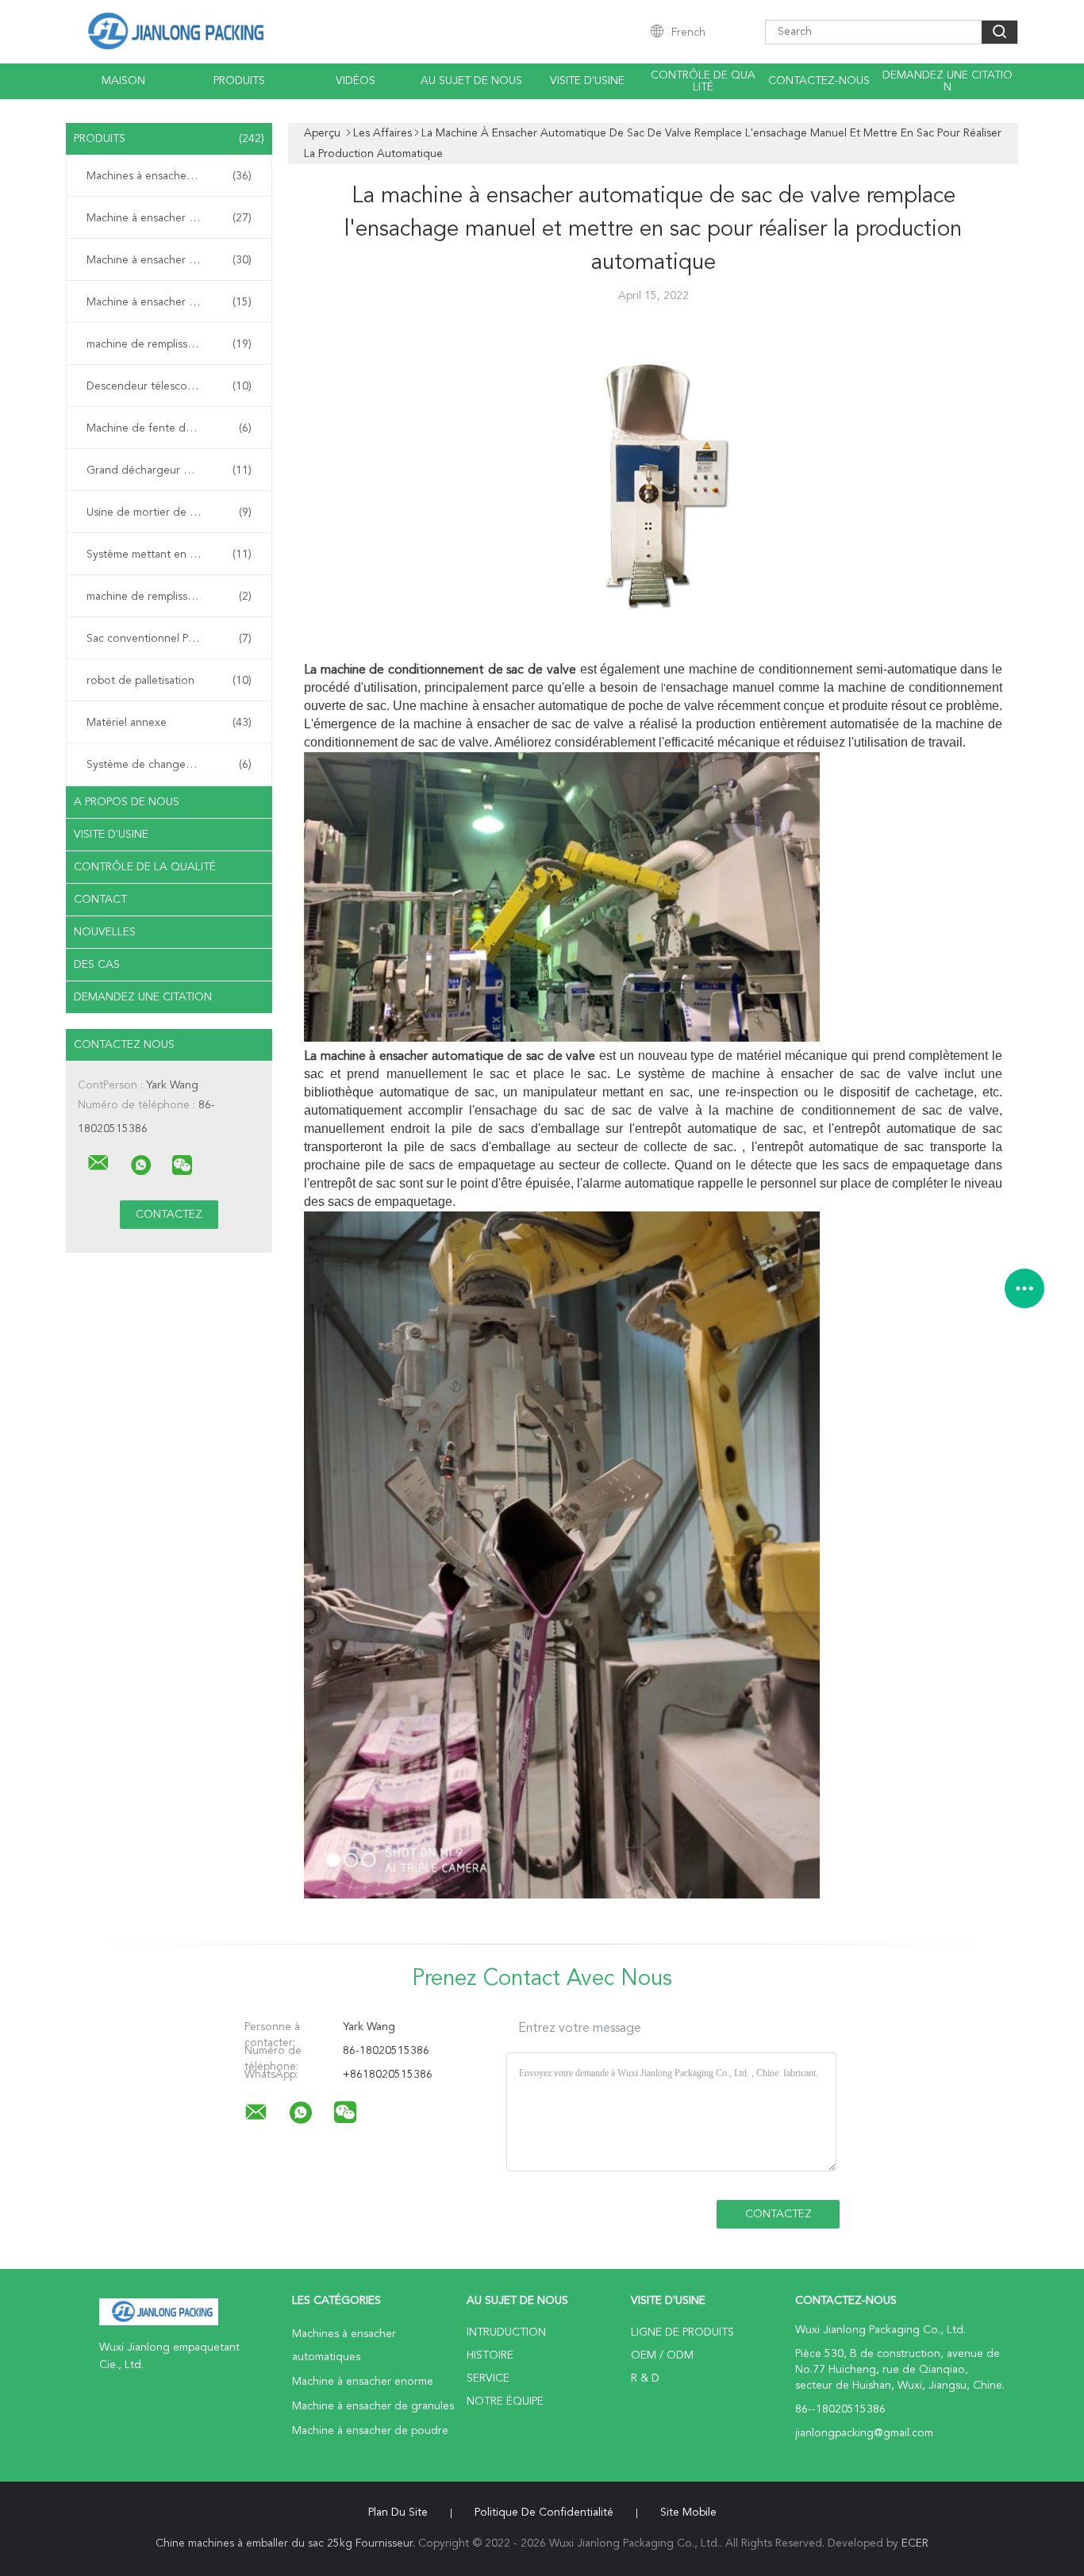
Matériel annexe (169, 723)
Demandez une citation (948, 81)
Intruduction (506, 2332)
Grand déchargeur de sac (169, 470)
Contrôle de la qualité (145, 867)
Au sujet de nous (471, 81)
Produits (239, 81)
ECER (915, 2543)
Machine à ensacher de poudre (169, 302)
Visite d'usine (587, 81)
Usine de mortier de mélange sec (169, 513)
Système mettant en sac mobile (169, 555)
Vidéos (356, 81)
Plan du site (398, 2513)
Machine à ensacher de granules (169, 260)
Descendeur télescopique (169, 386)
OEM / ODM (662, 2355)
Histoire (490, 2355)
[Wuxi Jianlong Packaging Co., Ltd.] (98, 1163)
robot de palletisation (169, 681)
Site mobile (688, 2513)
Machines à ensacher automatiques (173, 176)
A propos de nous (127, 802)
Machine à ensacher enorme (169, 218)
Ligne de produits (682, 2332)
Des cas (97, 965)
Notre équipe (505, 2401)
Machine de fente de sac (169, 428)
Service (488, 2378)
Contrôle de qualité (703, 81)
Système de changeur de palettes (171, 765)
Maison (123, 81)
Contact (100, 900)
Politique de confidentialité (544, 2513)
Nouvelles (105, 932)
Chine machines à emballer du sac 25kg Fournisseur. (287, 2543)
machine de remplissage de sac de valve (173, 344)
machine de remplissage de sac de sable (173, 597)
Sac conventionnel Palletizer (169, 639)
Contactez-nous (819, 81)
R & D (645, 2378)
